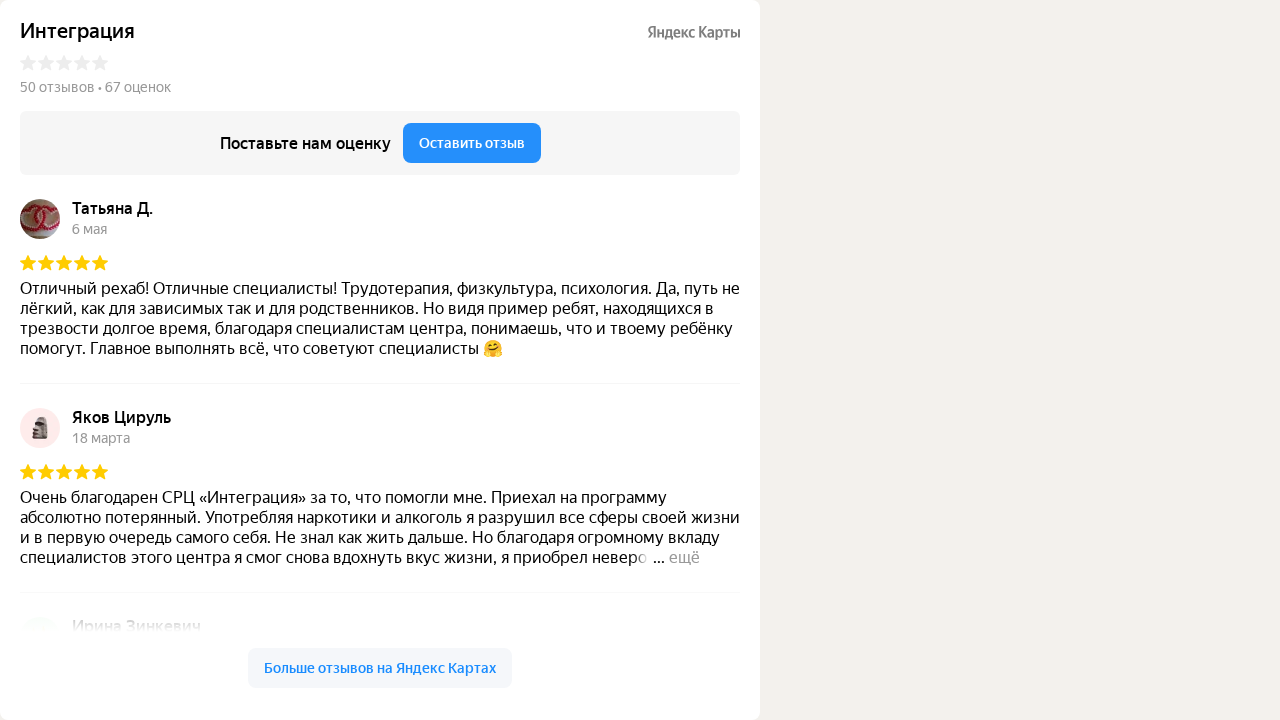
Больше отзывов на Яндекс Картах (380, 668)
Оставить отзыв (472, 143)
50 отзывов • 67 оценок (95, 87)
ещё (684, 557)
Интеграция (77, 31)
